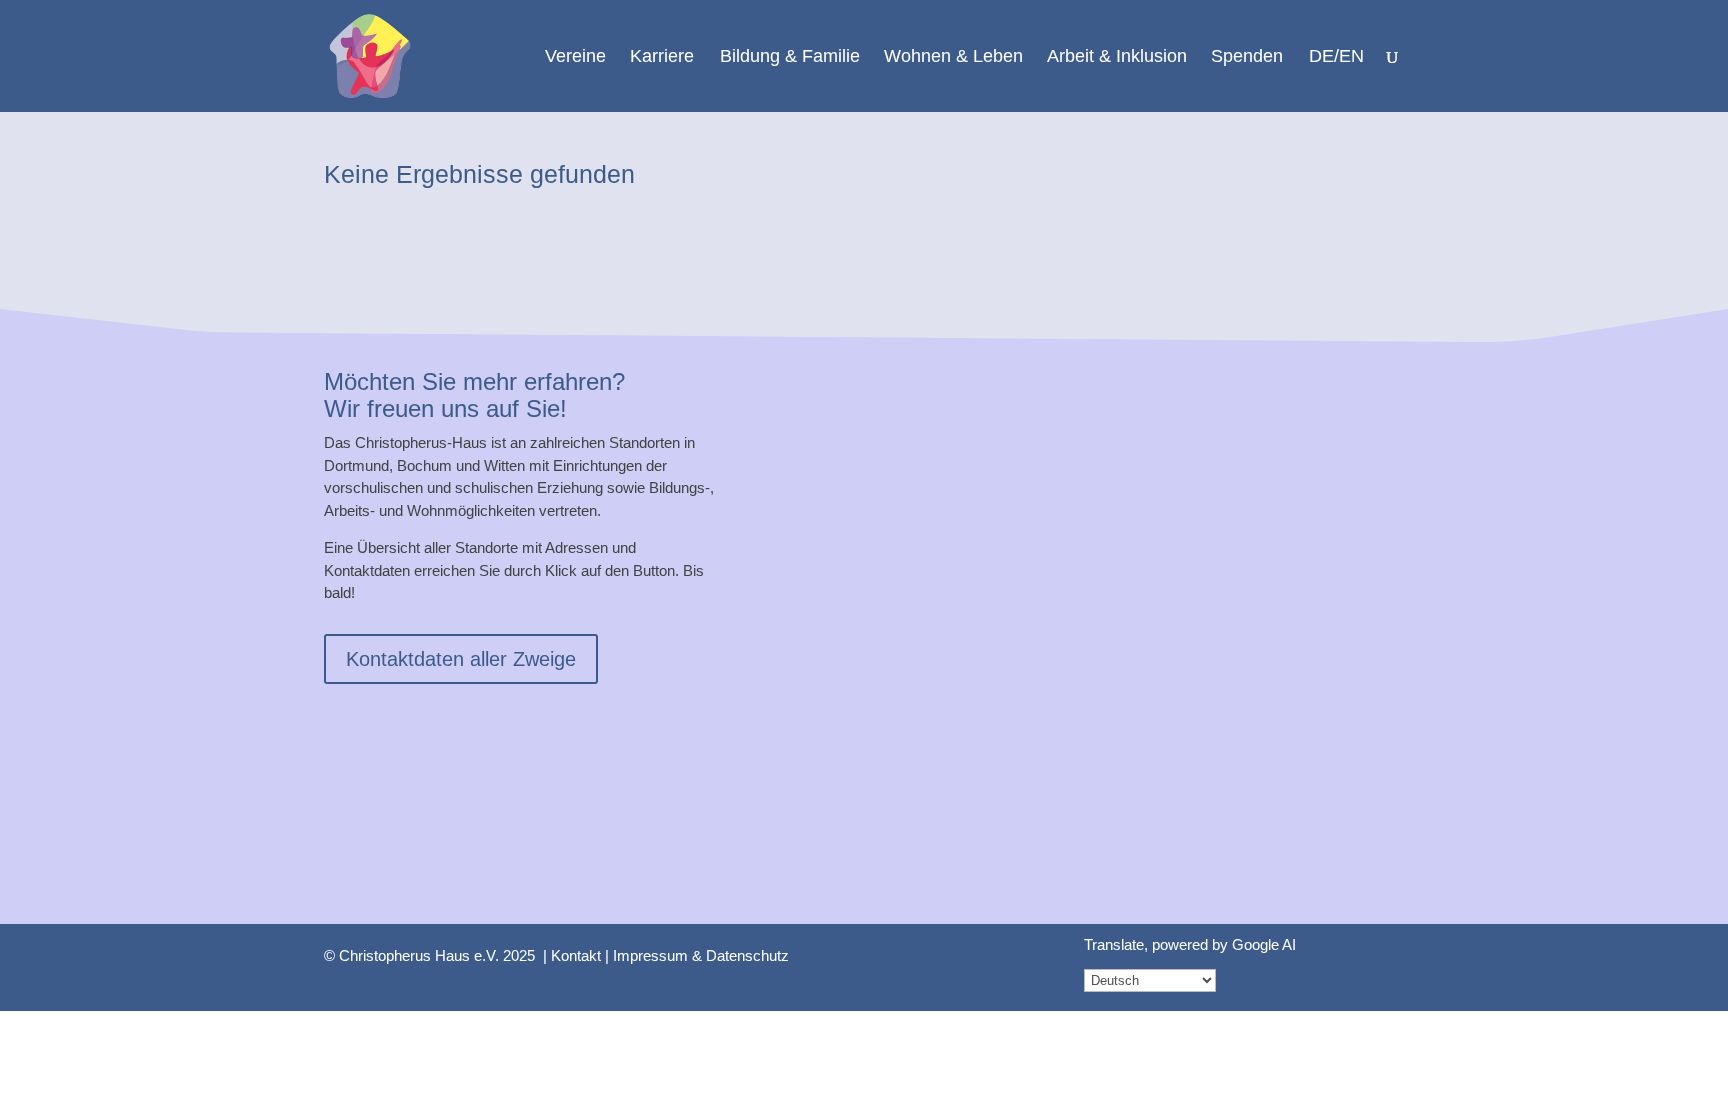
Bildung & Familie (790, 57)
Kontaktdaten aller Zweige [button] (461, 659)
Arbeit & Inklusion (1117, 57)
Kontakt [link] (576, 955)
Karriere (662, 57)
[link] (370, 54)
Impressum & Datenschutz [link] (701, 955)
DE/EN (1336, 57)
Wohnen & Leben (953, 57)
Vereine (575, 57)
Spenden (1247, 57)
